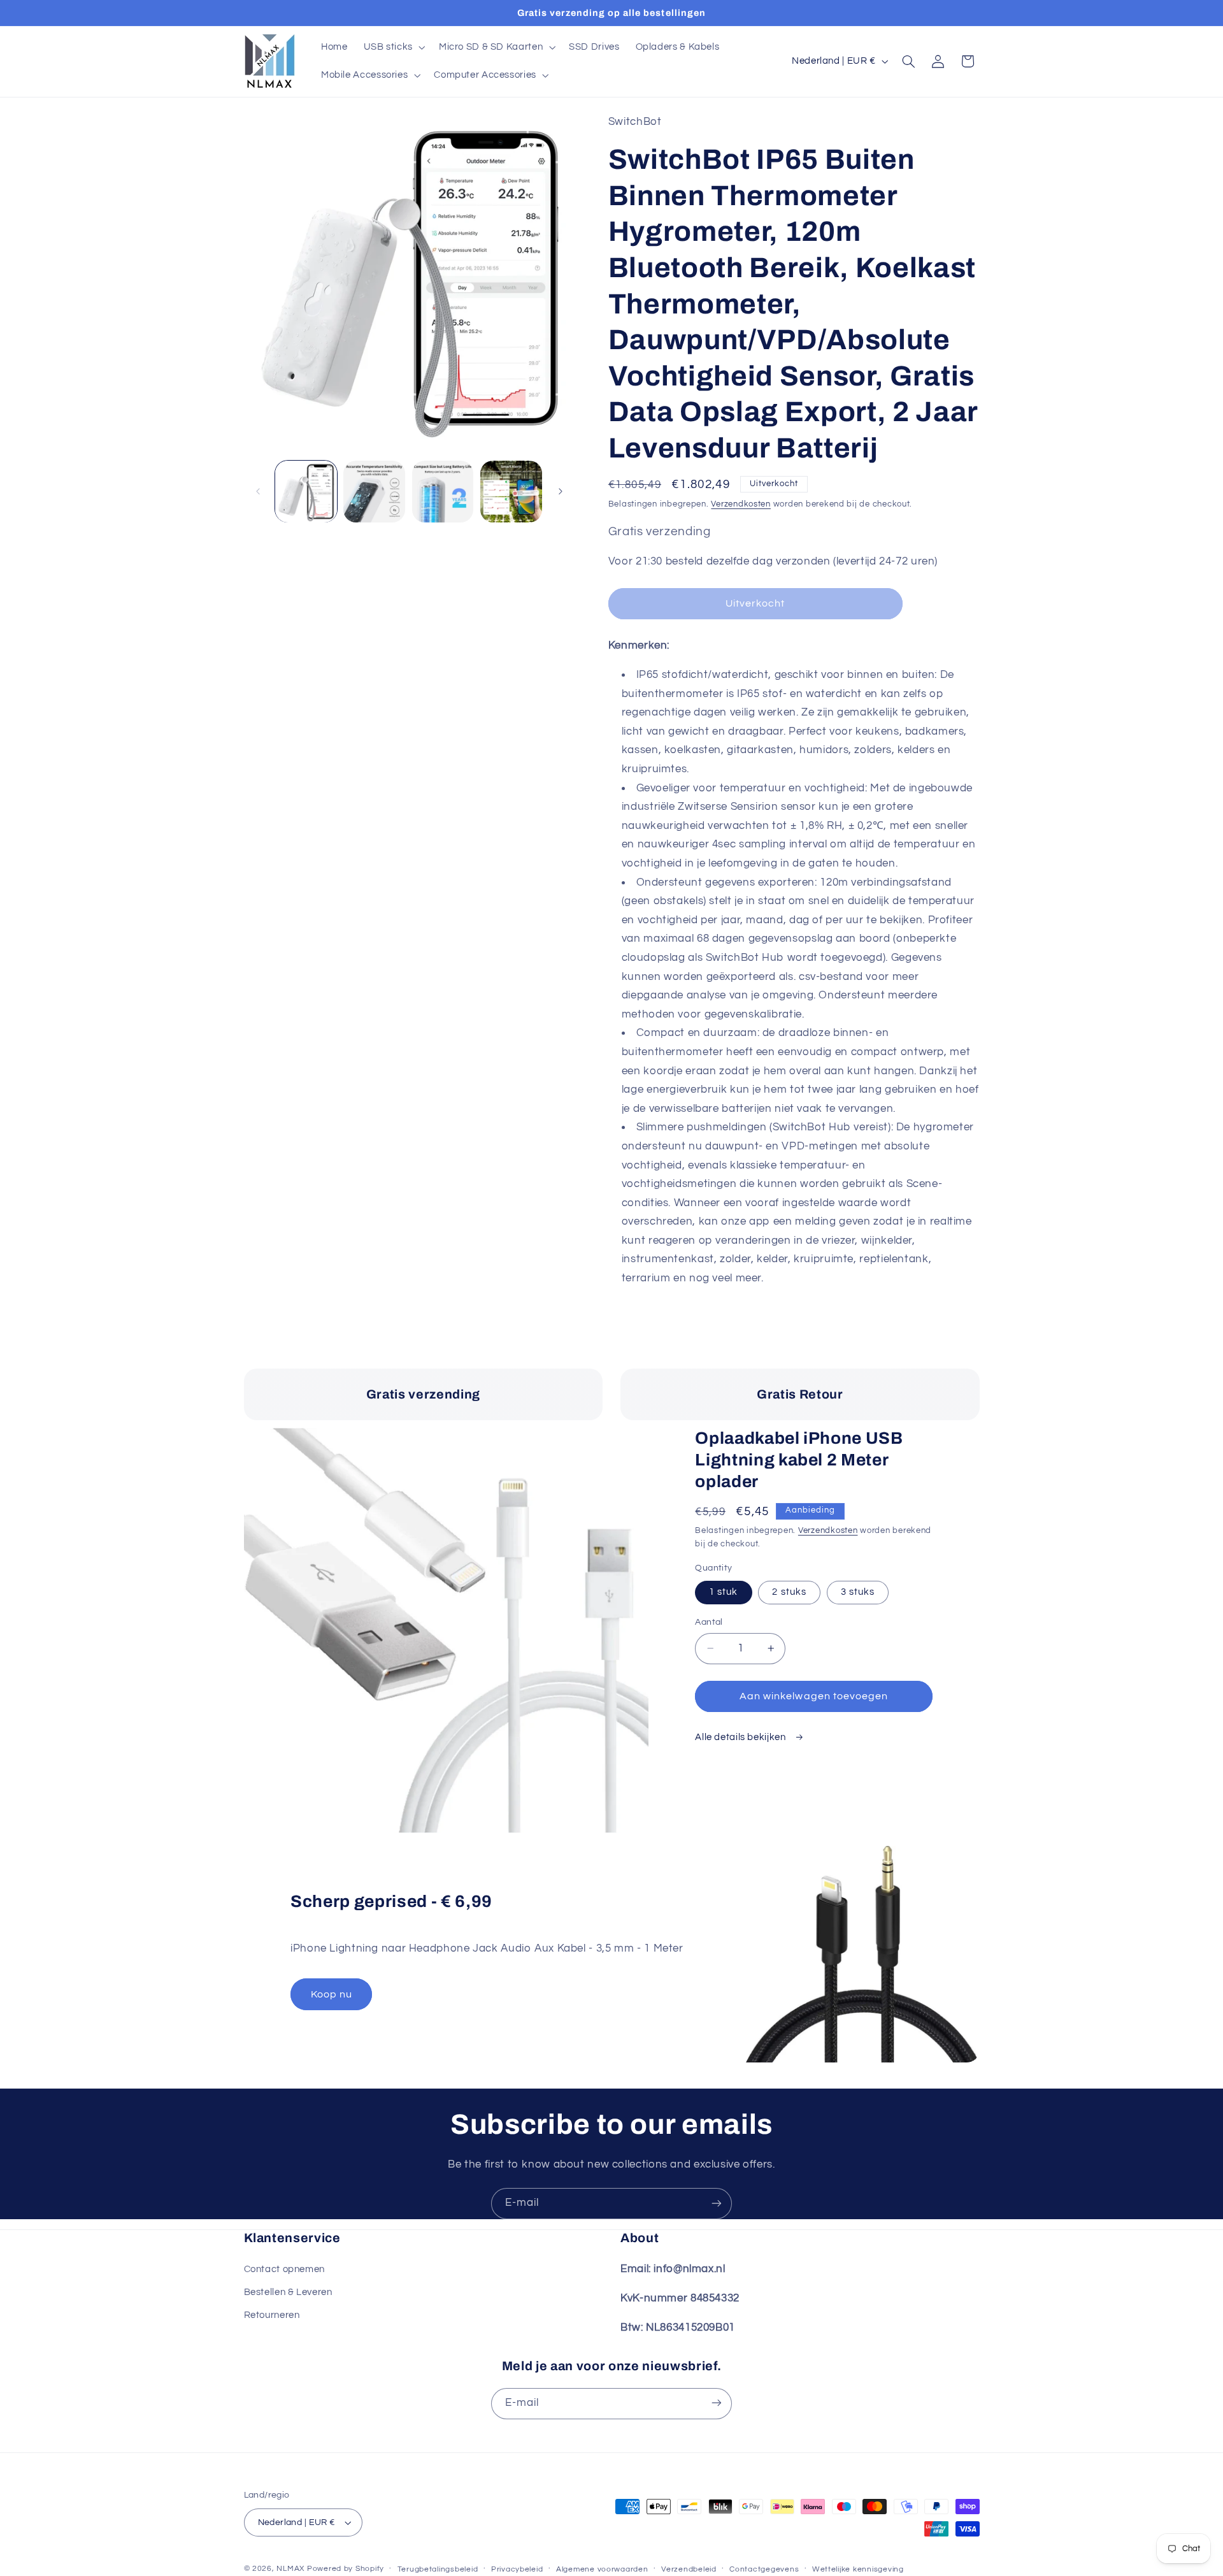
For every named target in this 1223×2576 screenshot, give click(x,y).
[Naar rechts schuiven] (561, 491)
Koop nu (332, 1994)
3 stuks (858, 1592)
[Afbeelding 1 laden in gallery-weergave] (306, 492)
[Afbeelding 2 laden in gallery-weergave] (374, 492)
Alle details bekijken (741, 1737)
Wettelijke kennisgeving (858, 2569)
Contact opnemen (284, 2269)
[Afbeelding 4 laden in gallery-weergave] (511, 492)
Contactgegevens (764, 2569)
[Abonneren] (717, 2204)
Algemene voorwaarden (602, 2569)
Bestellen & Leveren (288, 2292)
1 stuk (723, 1592)
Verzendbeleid (689, 2569)
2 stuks (789, 1592)
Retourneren (272, 2315)
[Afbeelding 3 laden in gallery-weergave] (443, 492)
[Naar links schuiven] (258, 491)
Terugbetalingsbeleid (438, 2569)
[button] (393, 47)
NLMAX (290, 2569)
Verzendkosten (741, 504)
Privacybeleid (517, 2569)
